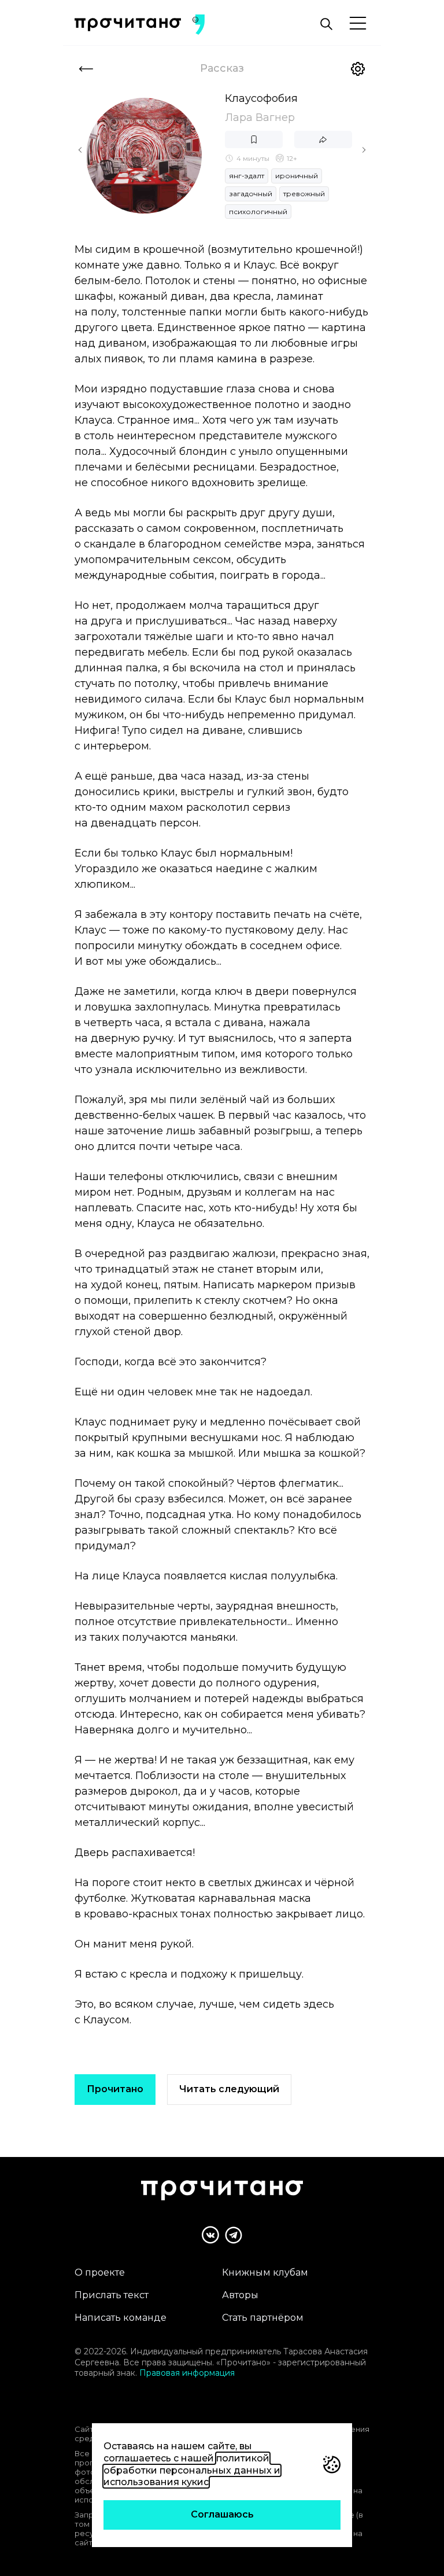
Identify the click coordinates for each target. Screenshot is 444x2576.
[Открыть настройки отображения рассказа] (358, 69)
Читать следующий (229, 2089)
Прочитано (115, 2089)
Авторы (240, 2295)
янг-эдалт (247, 176)
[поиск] (326, 24)
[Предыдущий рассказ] (80, 150)
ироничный (297, 176)
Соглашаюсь (222, 2514)
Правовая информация (187, 2373)
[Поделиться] (323, 139)
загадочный (251, 194)
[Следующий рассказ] (364, 150)
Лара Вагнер (260, 117)
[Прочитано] (128, 25)
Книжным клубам (265, 2272)
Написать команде (121, 2318)
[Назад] (86, 69)
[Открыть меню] (358, 24)
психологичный (258, 212)
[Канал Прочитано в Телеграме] (234, 2235)
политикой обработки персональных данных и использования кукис (192, 2470)
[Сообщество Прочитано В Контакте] (210, 2235)
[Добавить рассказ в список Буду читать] (254, 139)
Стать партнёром (263, 2318)
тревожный (304, 194)
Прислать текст (112, 2295)
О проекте (100, 2272)
